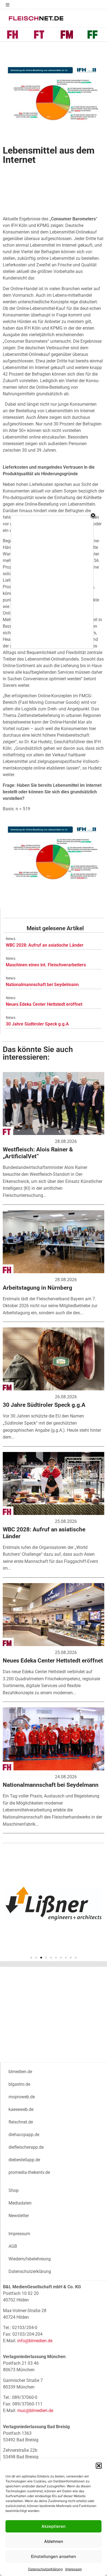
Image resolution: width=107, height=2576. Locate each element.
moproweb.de (22, 2097)
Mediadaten (20, 2203)
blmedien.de (20, 2072)
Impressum (74, 2569)
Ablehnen (54, 2541)
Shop (14, 2190)
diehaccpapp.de (24, 2135)
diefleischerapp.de (26, 2147)
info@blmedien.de (35, 2341)
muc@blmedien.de (35, 2411)
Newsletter (19, 2216)
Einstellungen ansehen (54, 2556)
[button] (99, 2466)
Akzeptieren (54, 2526)
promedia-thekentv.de (29, 2172)
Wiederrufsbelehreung (30, 2259)
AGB (13, 2246)
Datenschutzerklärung (45, 2569)
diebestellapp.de (24, 2160)
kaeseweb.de (21, 2109)
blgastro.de (19, 2084)
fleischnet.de (21, 2122)
